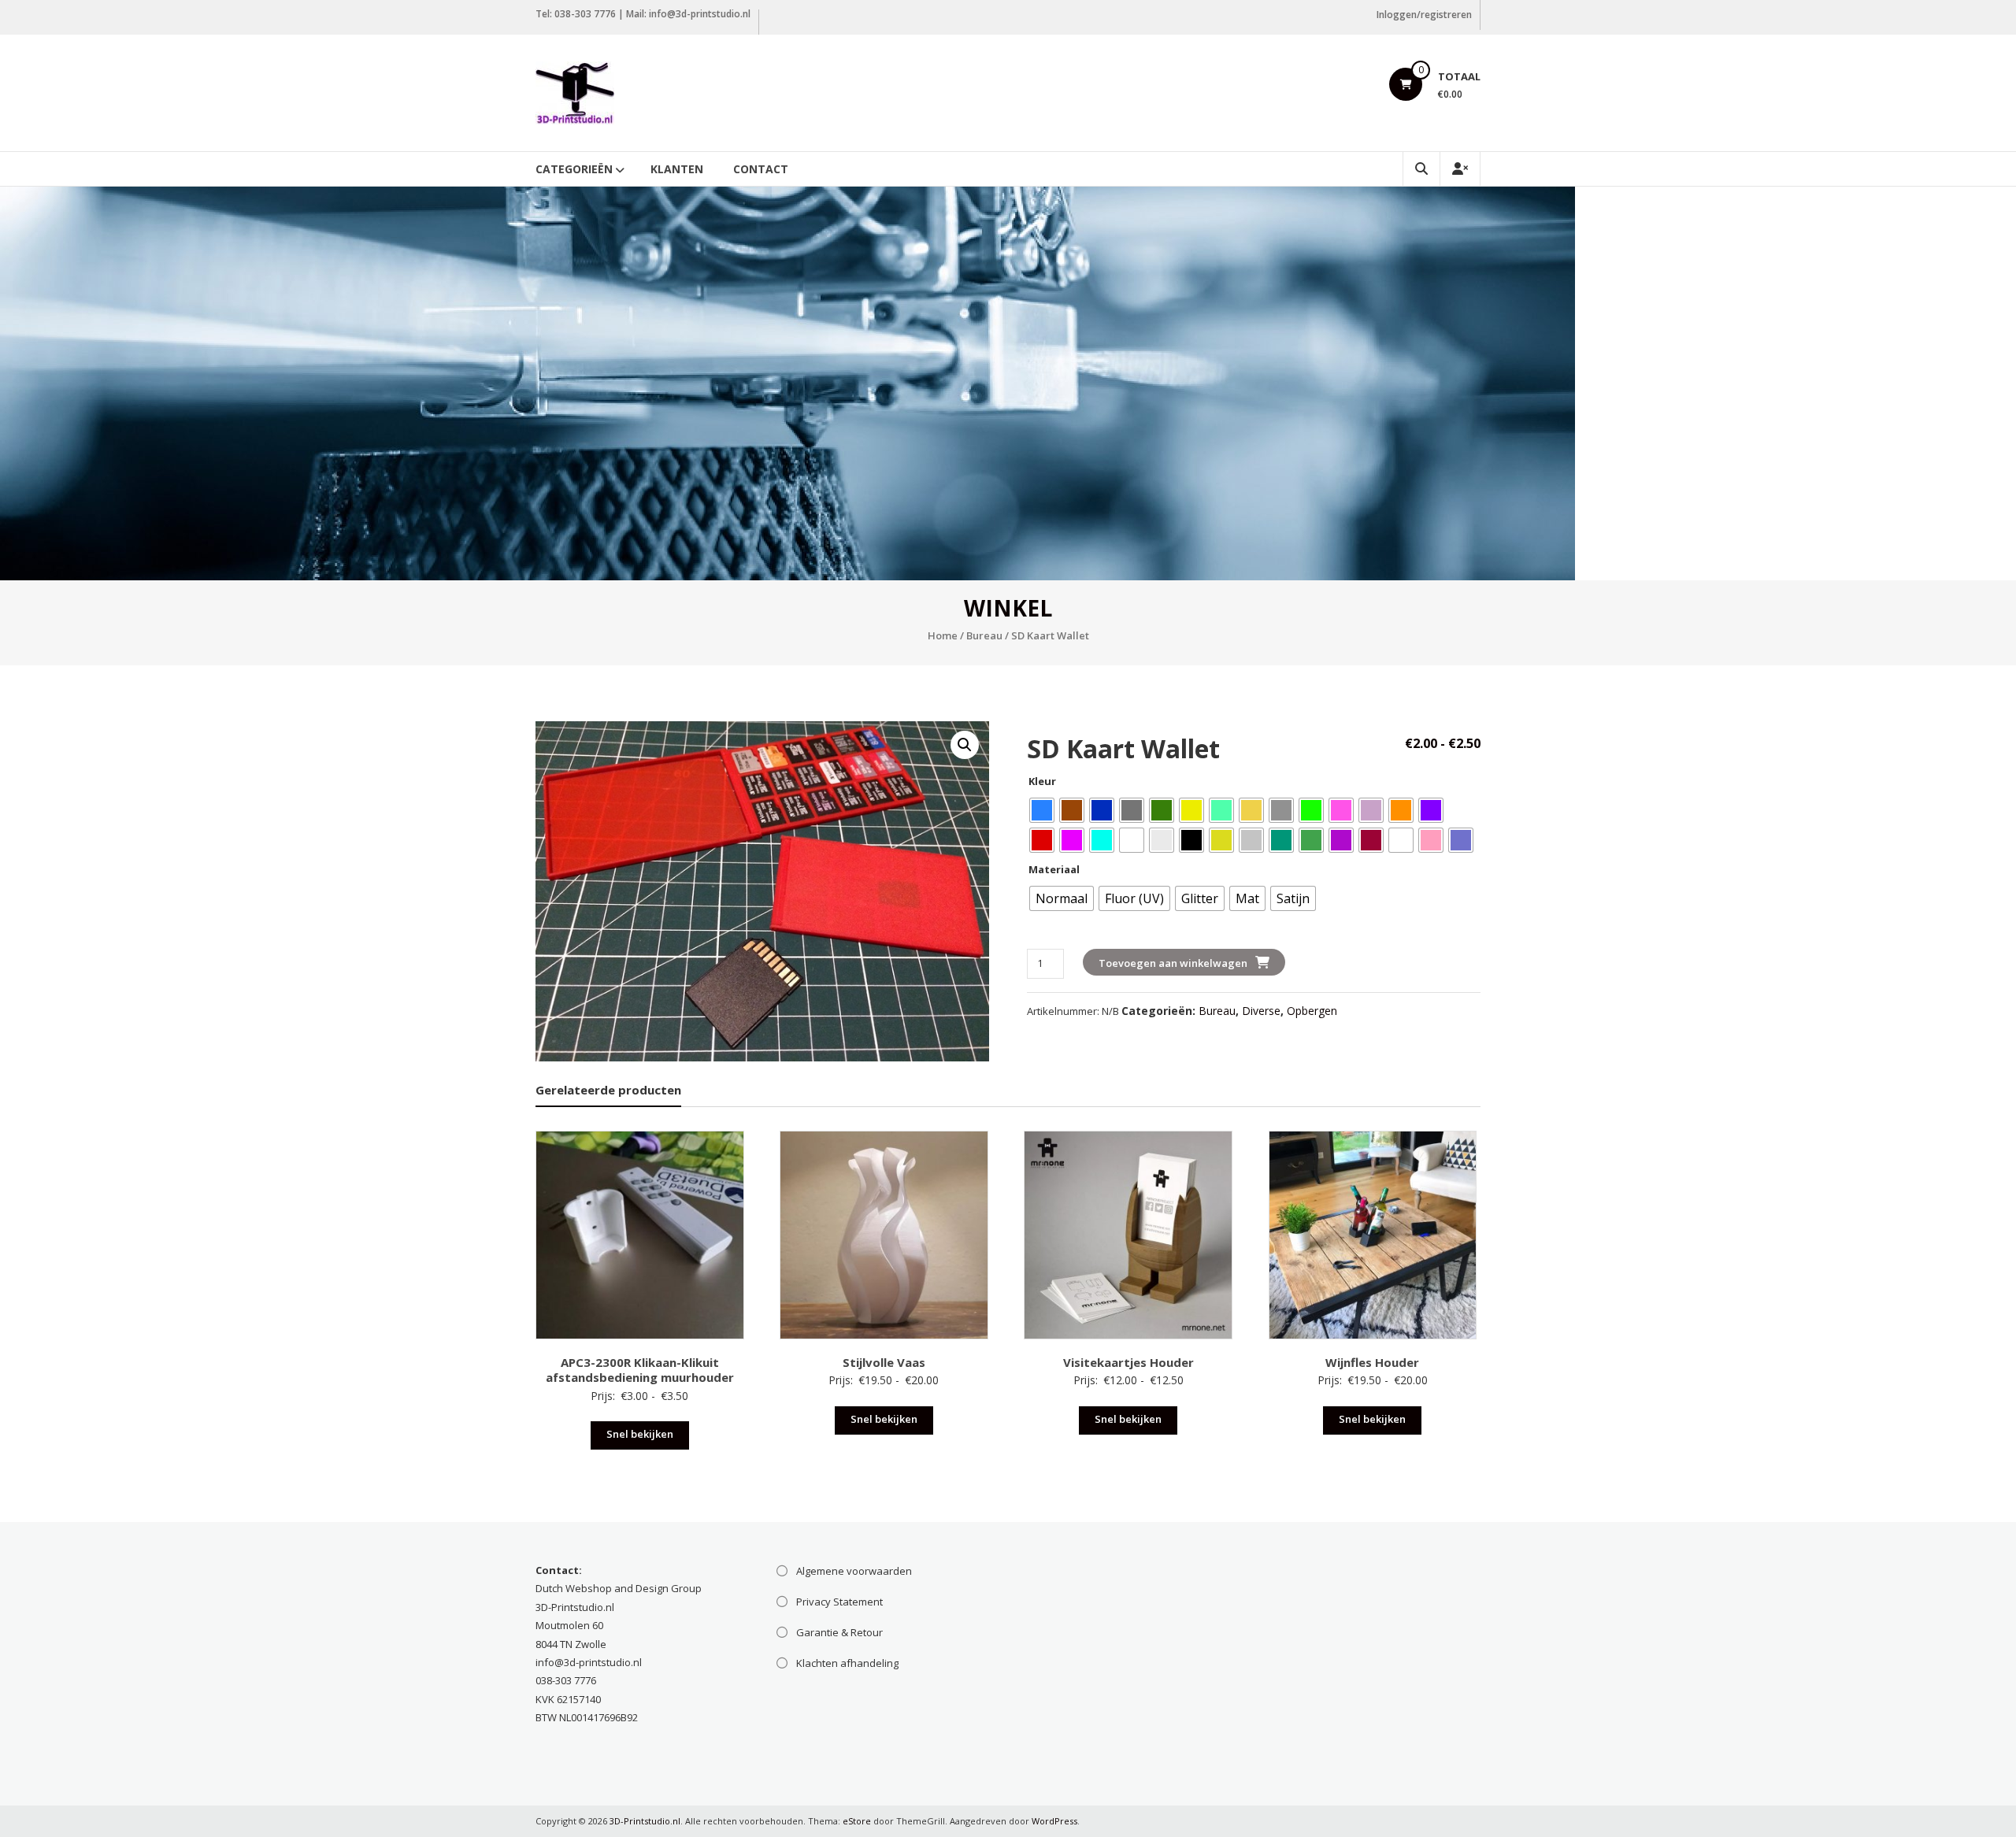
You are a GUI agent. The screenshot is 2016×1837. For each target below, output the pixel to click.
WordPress (1054, 1821)
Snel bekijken (640, 1434)
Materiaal (1054, 869)
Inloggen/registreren (1424, 15)
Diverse (1261, 1011)
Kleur (1042, 781)
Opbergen (1312, 1011)
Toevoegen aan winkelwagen (1173, 963)
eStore (857, 1821)
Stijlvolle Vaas (884, 1362)
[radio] (1042, 810)
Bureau (984, 635)
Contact (761, 169)
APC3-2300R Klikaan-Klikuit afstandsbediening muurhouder (640, 1370)
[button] (965, 745)
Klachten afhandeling (847, 1663)
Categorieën (574, 169)
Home (943, 635)
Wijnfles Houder (1372, 1362)
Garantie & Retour (839, 1632)
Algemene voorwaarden (854, 1571)
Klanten (677, 169)
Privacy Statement (839, 1602)
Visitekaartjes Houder (1128, 1362)
